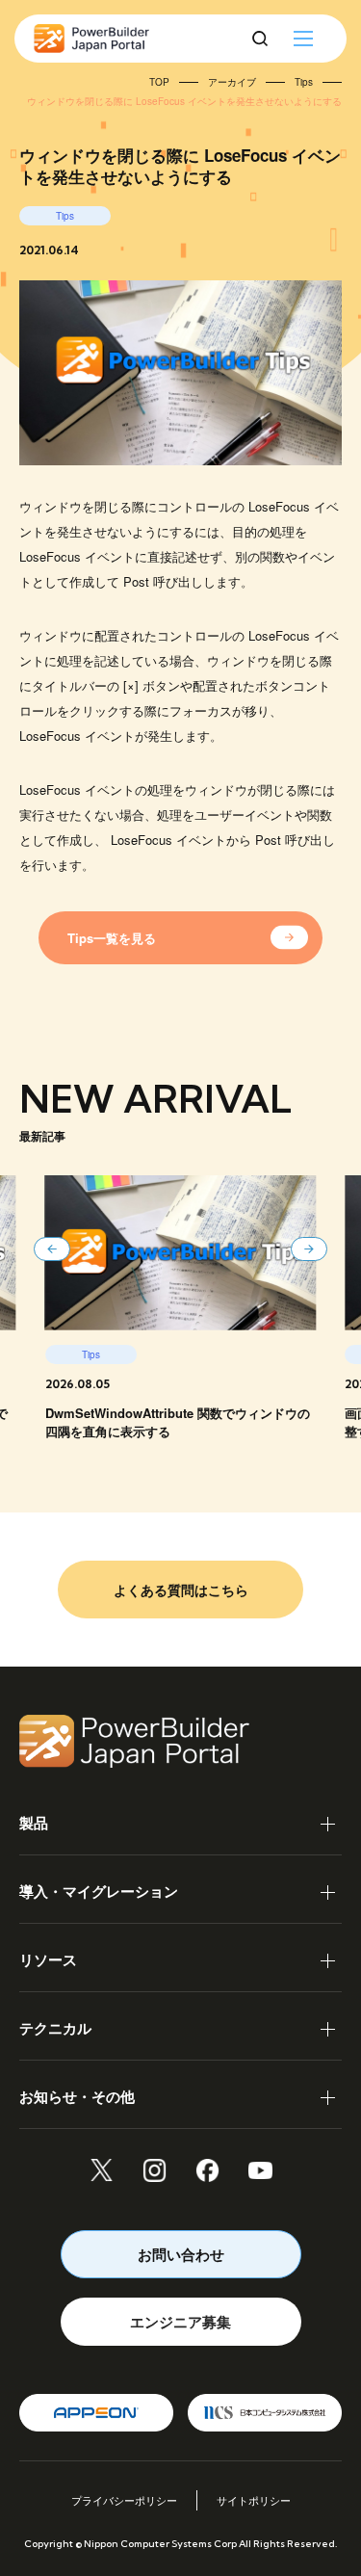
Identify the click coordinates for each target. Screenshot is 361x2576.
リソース (48, 1959)
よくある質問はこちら (181, 1590)
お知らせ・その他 (77, 2096)
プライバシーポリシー (124, 2500)
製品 (34, 1823)
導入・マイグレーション (99, 1891)
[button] (52, 1249)
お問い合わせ (181, 2254)
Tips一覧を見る (112, 938)
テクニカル (55, 2028)
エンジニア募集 (180, 2322)
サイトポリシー (254, 2500)
